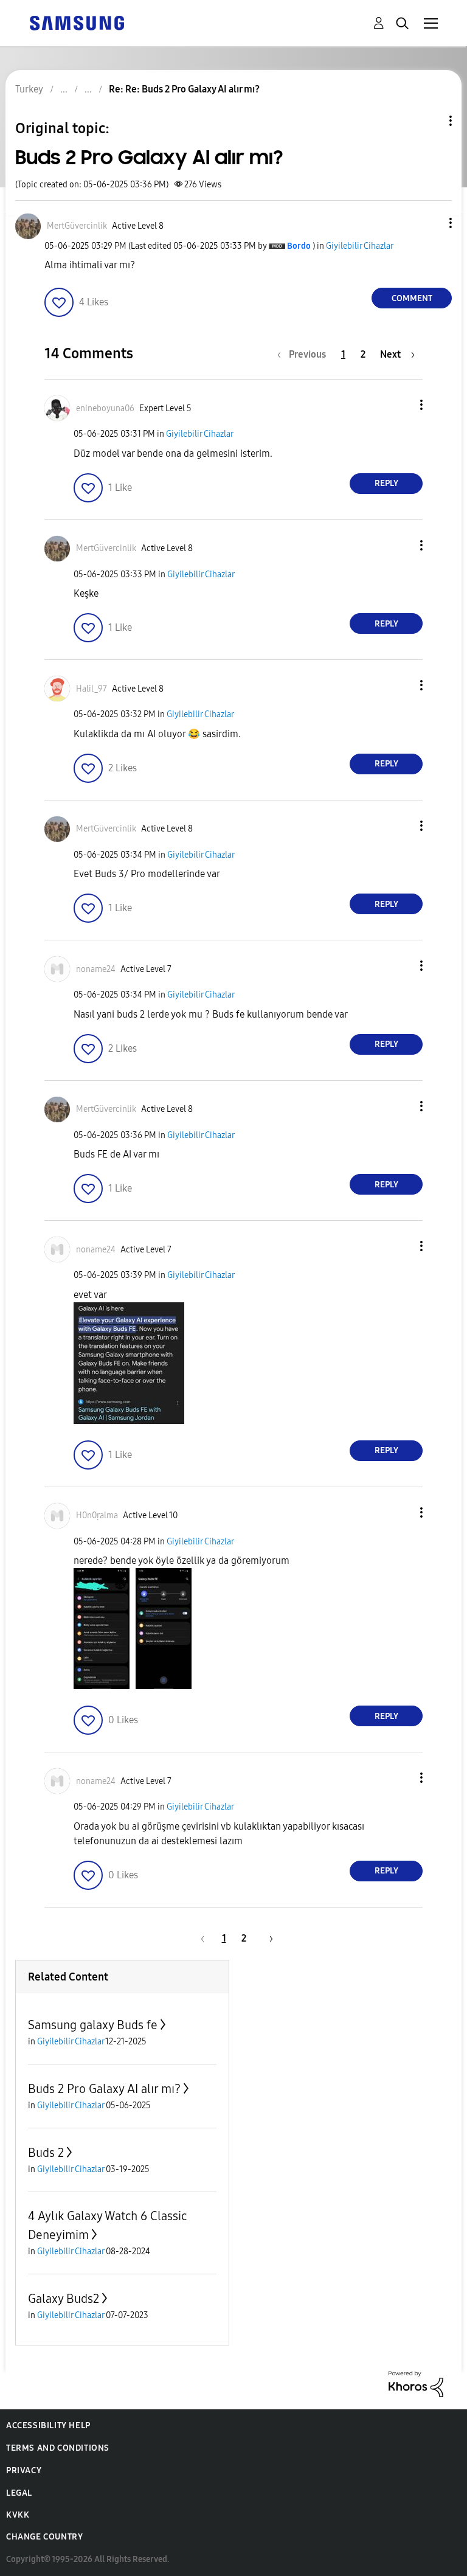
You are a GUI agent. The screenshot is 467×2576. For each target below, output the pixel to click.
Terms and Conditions (58, 2448)
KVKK (18, 2515)
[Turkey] (77, 22)
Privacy (24, 2470)
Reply (386, 483)
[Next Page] (267, 1938)
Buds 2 (46, 2153)
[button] (431, 223)
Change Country (44, 2537)
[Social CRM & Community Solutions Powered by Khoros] (416, 2383)
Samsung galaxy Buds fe (93, 2025)
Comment (412, 298)
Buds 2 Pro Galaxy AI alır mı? (104, 2089)
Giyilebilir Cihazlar (360, 246)
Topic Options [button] (430, 121)
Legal (19, 2493)
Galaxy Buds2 (64, 2299)
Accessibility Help (48, 2425)
